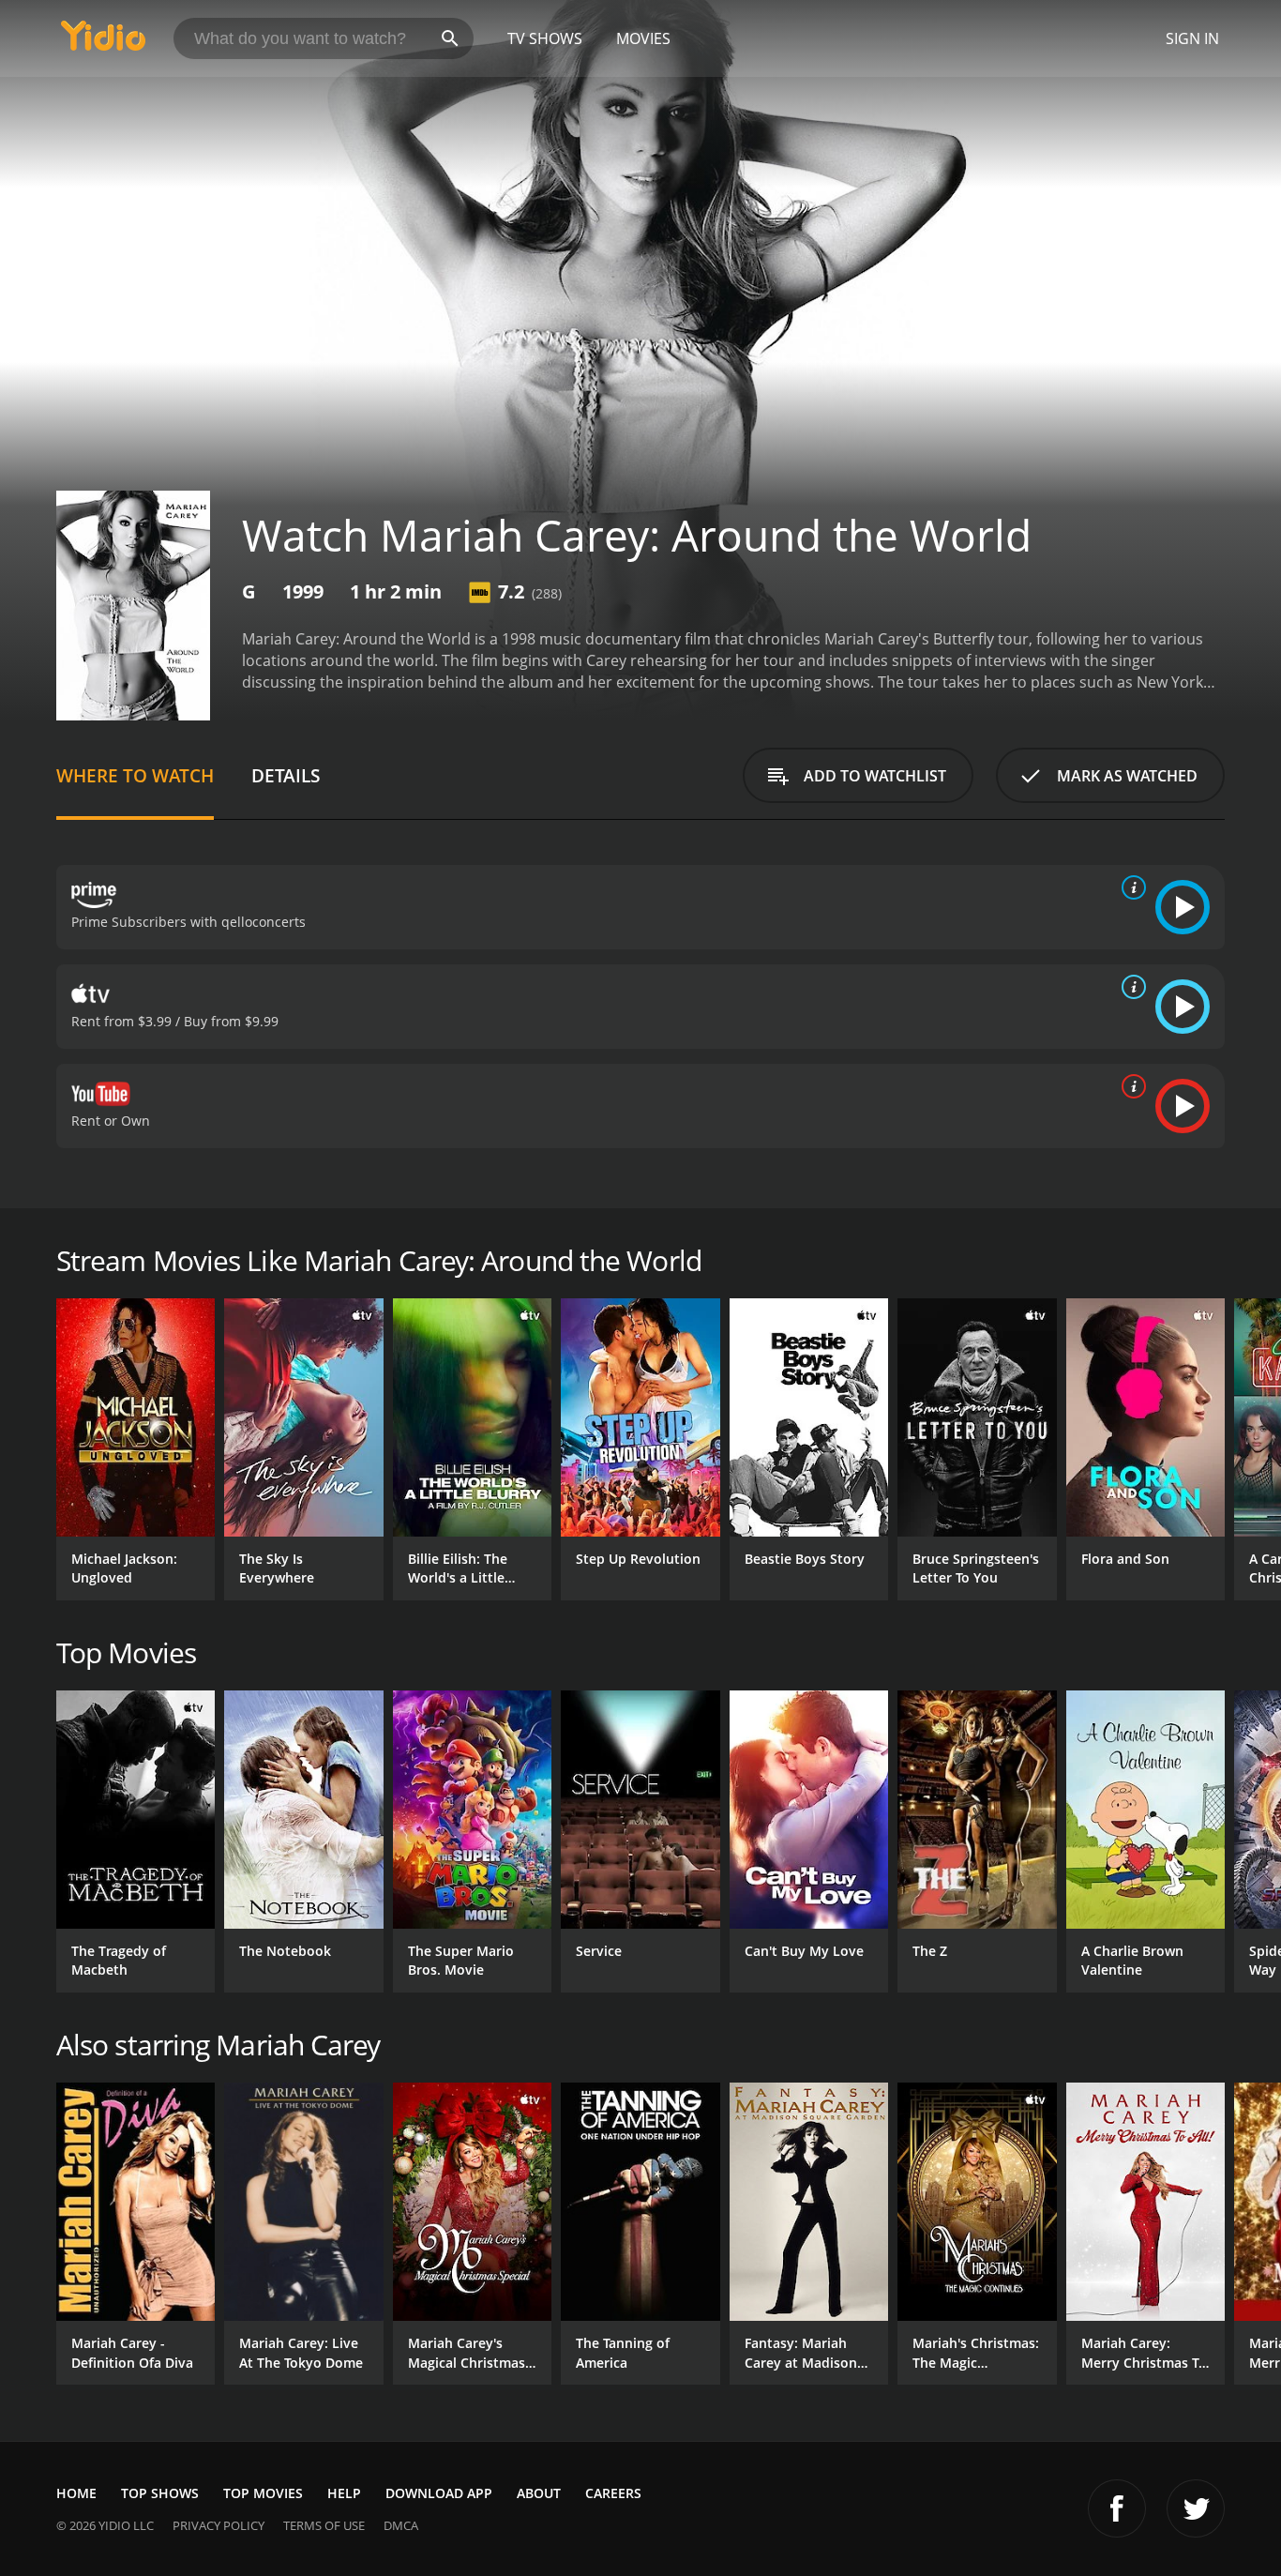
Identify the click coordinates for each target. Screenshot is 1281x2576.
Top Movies (263, 2493)
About (539, 2493)
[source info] (1130, 887)
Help (344, 2493)
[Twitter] (1196, 2508)
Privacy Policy (219, 2525)
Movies (643, 38)
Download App (439, 2493)
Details (286, 775)
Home (76, 2493)
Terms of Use (324, 2525)
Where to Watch (135, 775)
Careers (613, 2493)
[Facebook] (1117, 2508)
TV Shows (545, 38)
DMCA (401, 2525)
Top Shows (160, 2493)
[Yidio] (103, 42)
